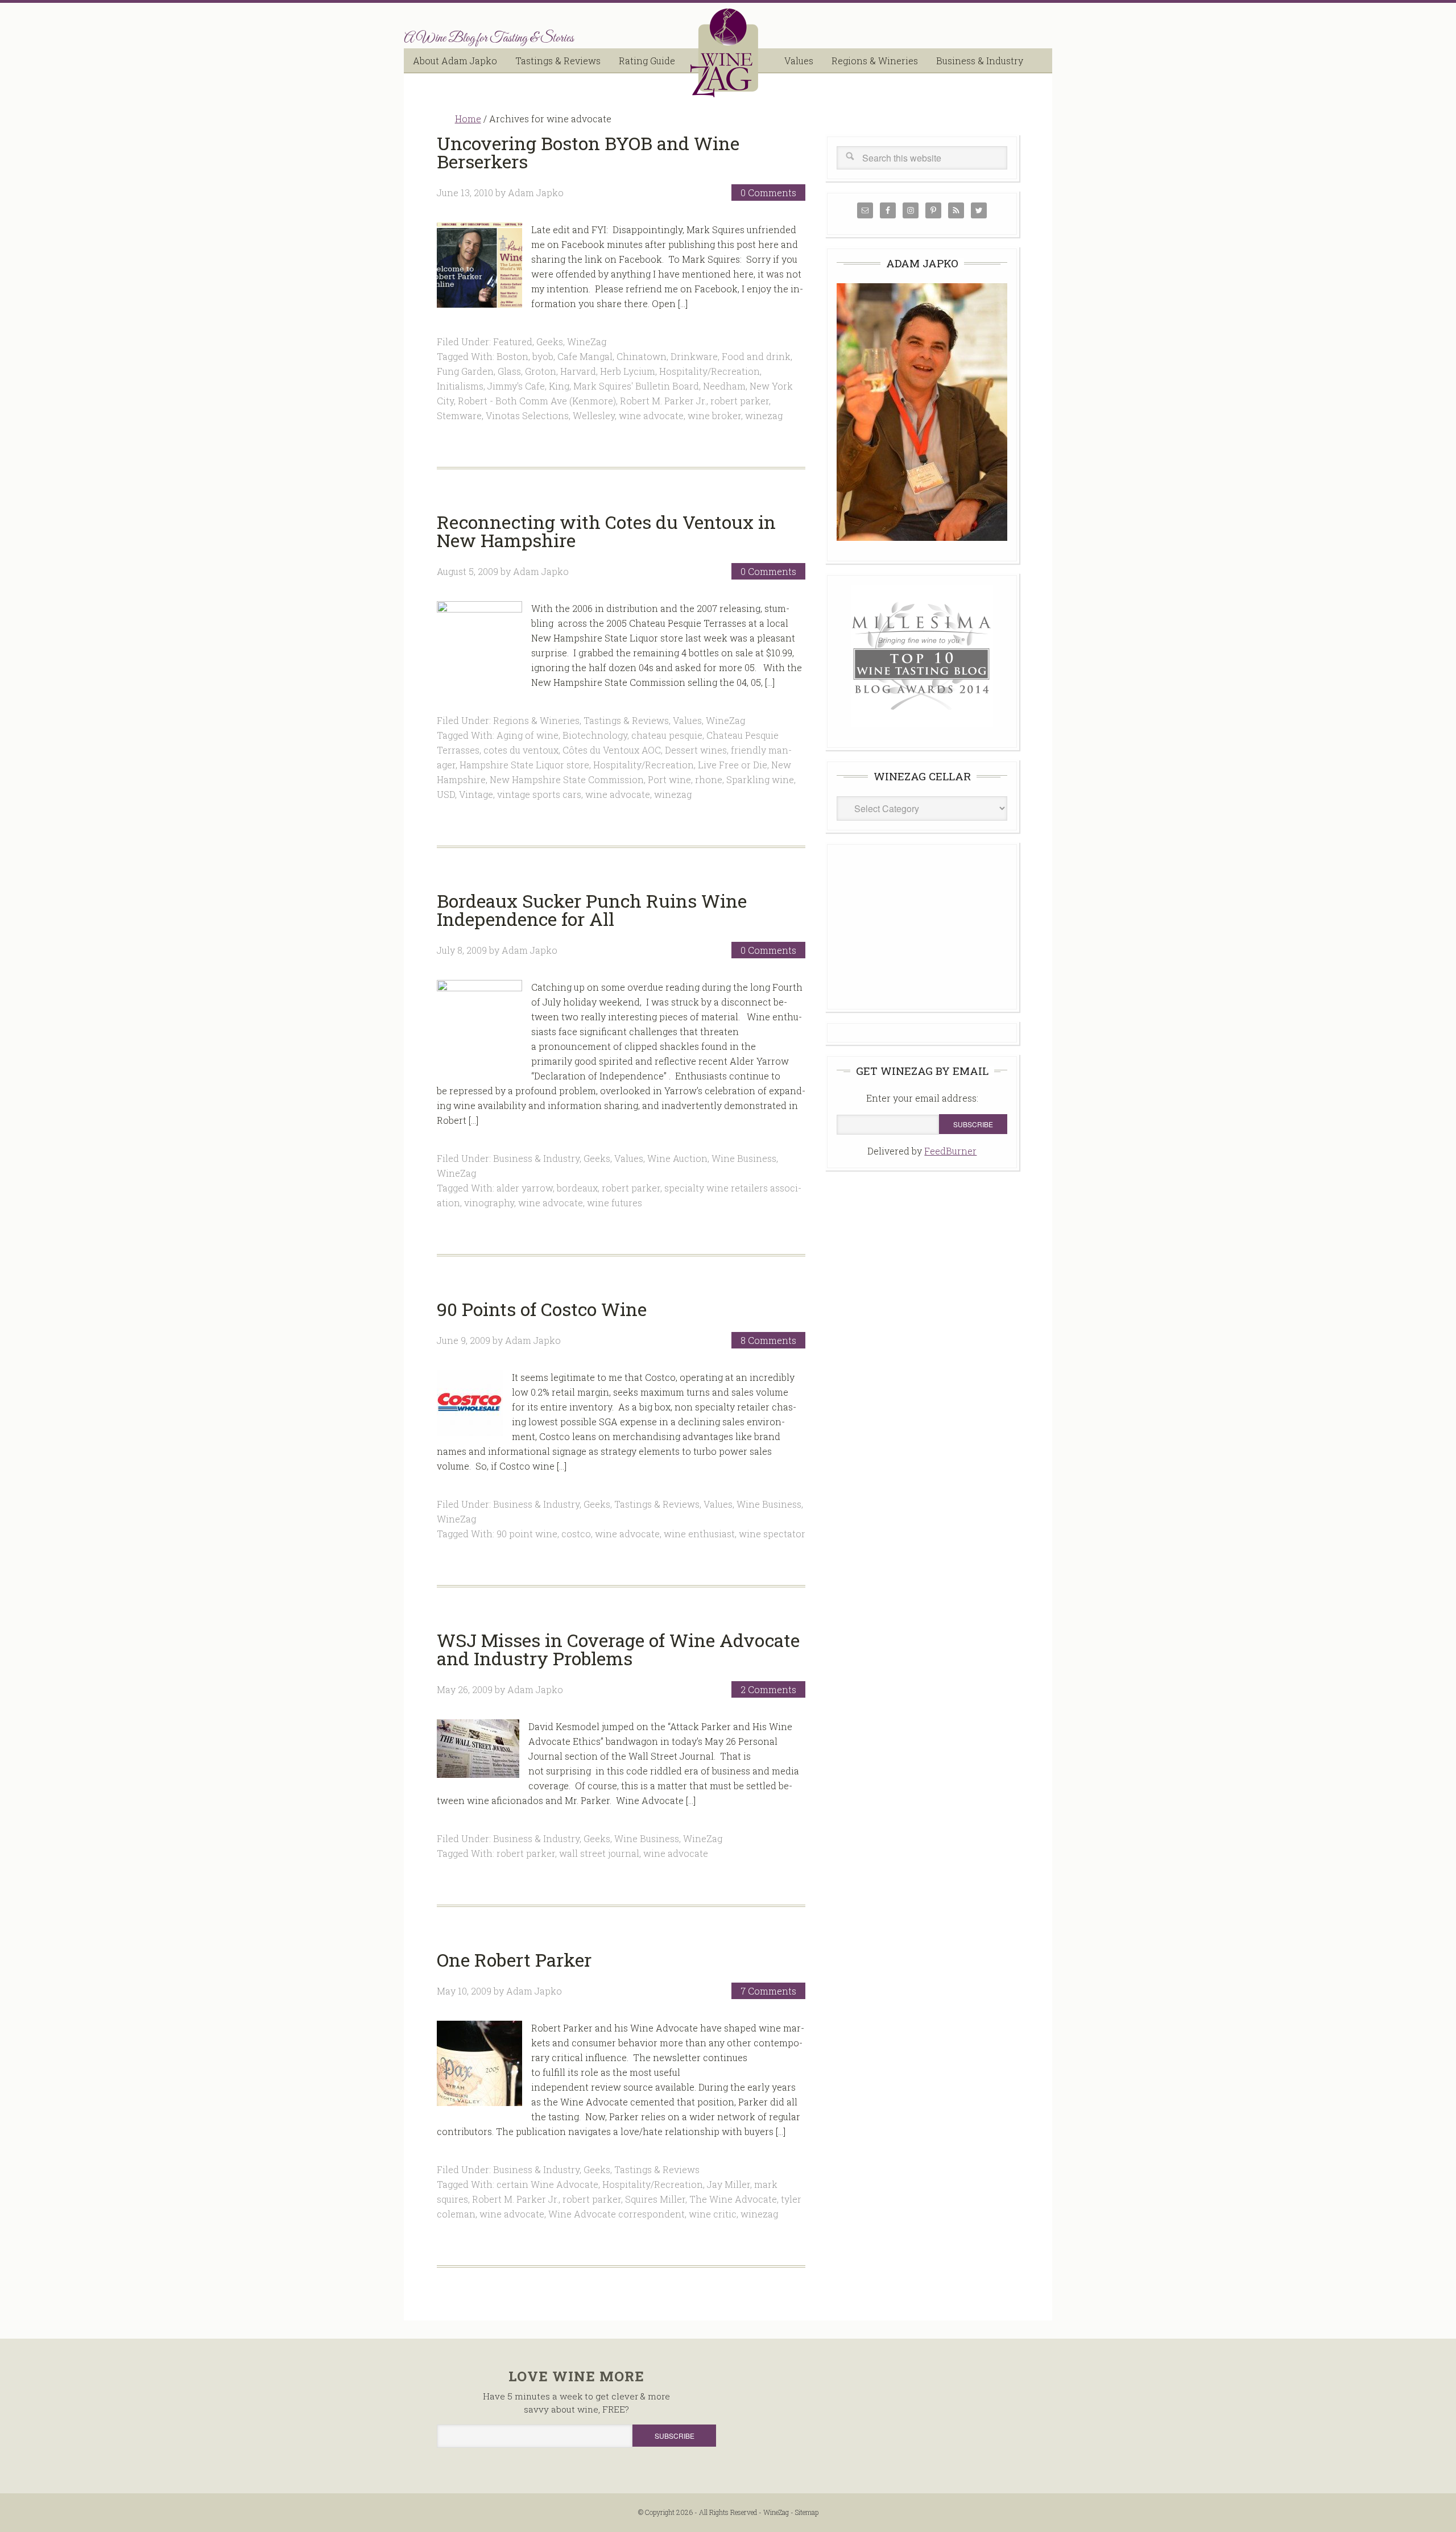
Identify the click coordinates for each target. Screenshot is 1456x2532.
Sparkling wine (760, 779)
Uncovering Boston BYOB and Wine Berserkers (588, 152)
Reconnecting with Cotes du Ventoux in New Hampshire (606, 531)
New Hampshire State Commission (567, 779)
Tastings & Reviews (626, 720)
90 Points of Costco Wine (542, 1309)
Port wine (669, 779)
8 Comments (768, 1340)
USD (446, 794)
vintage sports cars (539, 794)
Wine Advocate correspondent (617, 2214)
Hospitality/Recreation (710, 371)
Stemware (459, 415)
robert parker (740, 401)
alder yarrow (525, 1188)
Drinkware (694, 356)
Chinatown (642, 356)
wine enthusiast (699, 1534)
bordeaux (577, 1188)
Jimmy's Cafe (516, 386)
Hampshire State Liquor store (524, 765)
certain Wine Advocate (547, 2184)
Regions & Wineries (536, 720)
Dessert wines (696, 750)
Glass (509, 371)
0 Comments (768, 193)
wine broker (714, 415)
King (559, 386)
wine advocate (651, 415)
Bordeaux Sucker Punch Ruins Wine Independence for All (592, 910)
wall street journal (599, 1853)
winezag (764, 415)
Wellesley (594, 415)
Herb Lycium (628, 371)
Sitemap (807, 2512)
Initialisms (460, 386)
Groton (541, 371)
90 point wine (527, 1534)
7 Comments (768, 1991)
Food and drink (756, 356)
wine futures (615, 1203)
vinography (489, 1203)
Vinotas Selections (527, 415)
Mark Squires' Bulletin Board (636, 386)
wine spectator (772, 1534)
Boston (512, 356)
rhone (709, 779)
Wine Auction (677, 1158)
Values (687, 720)
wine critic (713, 2214)
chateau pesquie (667, 735)
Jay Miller (729, 2184)
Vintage (476, 794)
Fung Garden (465, 371)
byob (543, 356)
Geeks (550, 342)
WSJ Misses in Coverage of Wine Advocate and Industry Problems (618, 1649)
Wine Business (744, 1158)
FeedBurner (950, 1151)
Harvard (578, 371)
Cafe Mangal (585, 356)
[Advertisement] (922, 925)
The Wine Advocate (733, 2199)
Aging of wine (528, 735)
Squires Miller (655, 2199)
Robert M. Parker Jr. (663, 401)
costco (576, 1534)
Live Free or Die (733, 765)
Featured (513, 342)
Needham (724, 386)
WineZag (728, 53)
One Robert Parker (514, 1960)
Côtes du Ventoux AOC (612, 750)
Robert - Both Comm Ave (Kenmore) (537, 401)
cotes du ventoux (521, 750)
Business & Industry (536, 1158)
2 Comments (768, 1689)
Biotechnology (595, 735)
